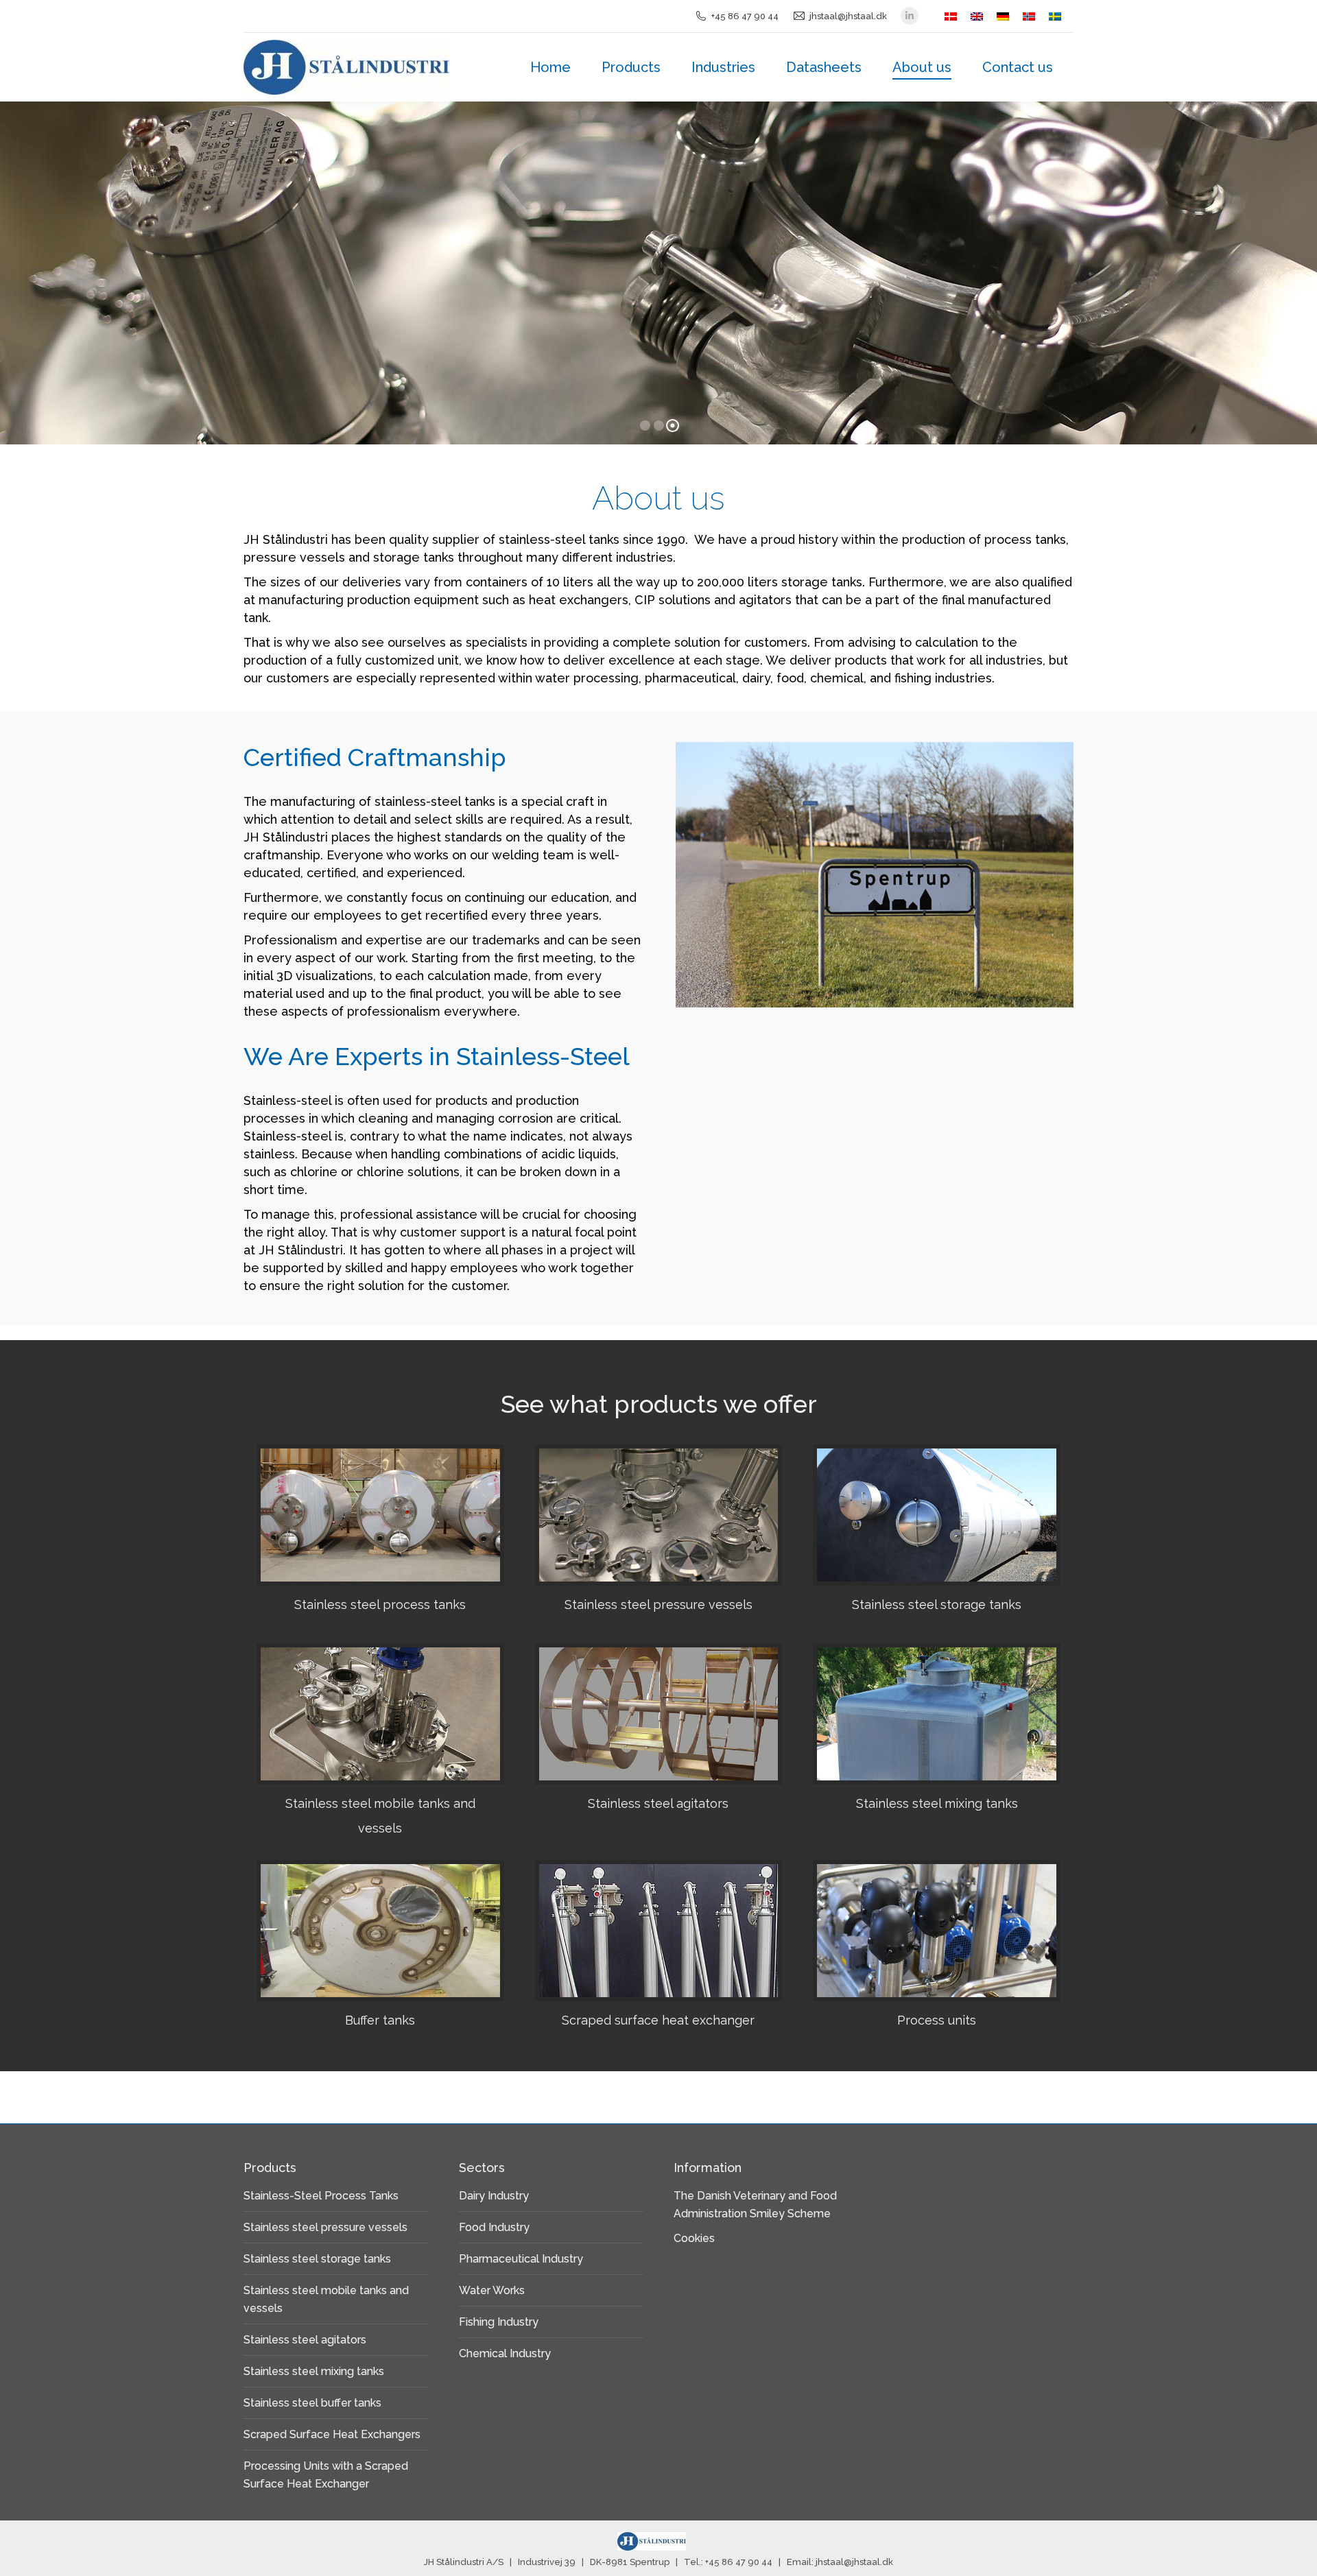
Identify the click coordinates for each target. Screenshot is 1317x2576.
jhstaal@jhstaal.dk (848, 16)
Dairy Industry (494, 2196)
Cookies (694, 2238)
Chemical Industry (505, 2353)
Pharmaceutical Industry (521, 2259)
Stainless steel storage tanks (317, 2259)
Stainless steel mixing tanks (314, 2371)
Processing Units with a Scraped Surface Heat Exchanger (326, 2475)
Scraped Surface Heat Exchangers (332, 2434)
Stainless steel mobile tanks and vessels (326, 2299)
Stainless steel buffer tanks (312, 2403)
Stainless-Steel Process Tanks (321, 2196)
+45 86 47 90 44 (745, 16)
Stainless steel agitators (305, 2340)
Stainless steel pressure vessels (325, 2227)
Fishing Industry (499, 2322)
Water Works (492, 2290)
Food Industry (494, 2227)
